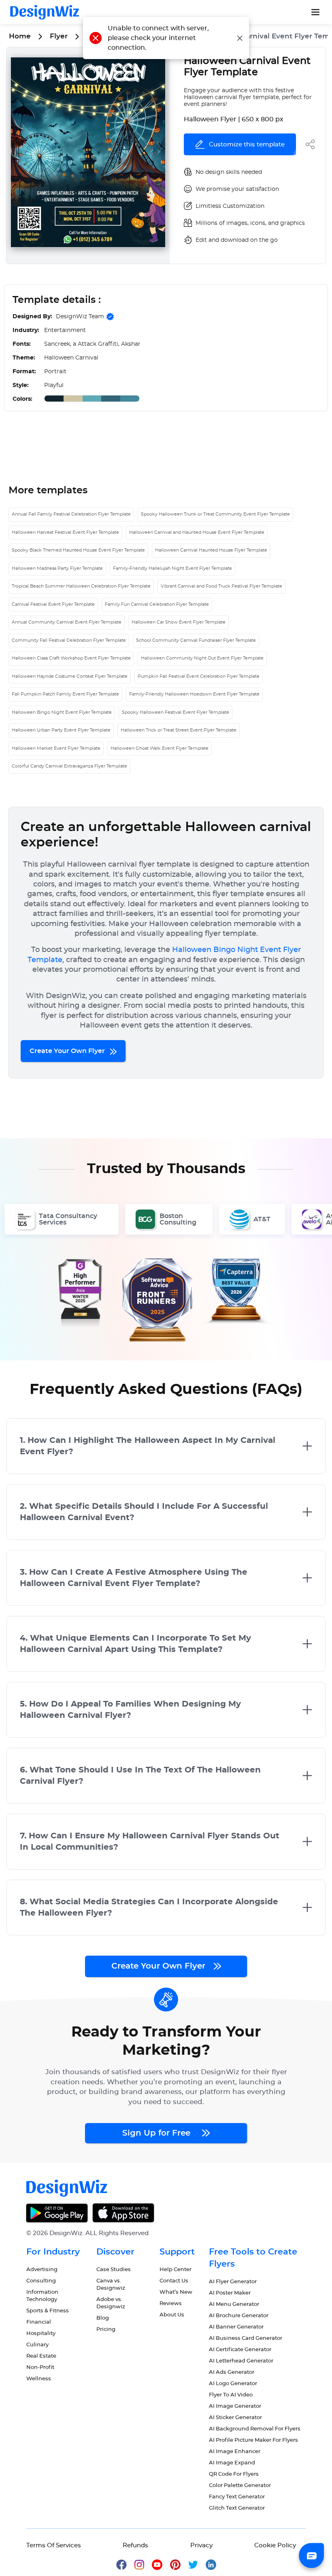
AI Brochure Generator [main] (239, 2316)
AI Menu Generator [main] (234, 2304)
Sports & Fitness (48, 2311)
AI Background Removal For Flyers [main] (255, 2429)
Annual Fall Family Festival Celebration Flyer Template (71, 514)
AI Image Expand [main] (232, 2463)
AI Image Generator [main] (235, 2406)
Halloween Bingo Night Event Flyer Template (62, 712)
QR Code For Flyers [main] (234, 2474)
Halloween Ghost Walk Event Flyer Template (160, 748)
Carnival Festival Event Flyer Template (53, 604)
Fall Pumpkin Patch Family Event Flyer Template (65, 694)
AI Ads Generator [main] (232, 2372)
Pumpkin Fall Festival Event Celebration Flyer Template (199, 676)
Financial (39, 2322)
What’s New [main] (176, 2292)
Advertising (42, 2270)
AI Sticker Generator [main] (235, 2418)
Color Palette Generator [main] (240, 2486)
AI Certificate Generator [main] (240, 2350)
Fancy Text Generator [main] (237, 2497)
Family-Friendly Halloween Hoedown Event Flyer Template (194, 694)
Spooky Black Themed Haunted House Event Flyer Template (78, 550)
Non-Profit (40, 2368)
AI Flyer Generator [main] (233, 2282)
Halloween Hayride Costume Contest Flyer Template (70, 676)
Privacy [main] (201, 2545)
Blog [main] (103, 2318)
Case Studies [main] (114, 2270)
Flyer (59, 36)
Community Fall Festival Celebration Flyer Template (69, 640)
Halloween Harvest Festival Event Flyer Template (65, 532)
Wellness (39, 2379)
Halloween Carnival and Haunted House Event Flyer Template (197, 532)
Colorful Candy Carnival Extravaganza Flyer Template (69, 766)
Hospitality (41, 2334)
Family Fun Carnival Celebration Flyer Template (157, 604)
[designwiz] (125, 2564)
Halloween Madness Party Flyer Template (57, 568)
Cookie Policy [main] (275, 2545)
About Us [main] (172, 2315)
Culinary (37, 2345)
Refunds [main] (135, 2545)
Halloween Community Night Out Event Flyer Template (202, 658)
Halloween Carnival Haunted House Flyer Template (211, 550)
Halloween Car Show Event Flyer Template (179, 622)
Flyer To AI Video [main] (231, 2395)
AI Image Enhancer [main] (235, 2452)
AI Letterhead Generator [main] (241, 2361)
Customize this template (247, 145)
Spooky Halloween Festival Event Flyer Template (176, 712)
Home (20, 36)
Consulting (41, 2281)
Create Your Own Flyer (68, 1051)
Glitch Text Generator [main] (237, 2508)
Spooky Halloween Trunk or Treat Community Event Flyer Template (215, 514)
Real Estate (41, 2356)
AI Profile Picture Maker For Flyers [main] (253, 2440)
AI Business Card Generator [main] (246, 2338)
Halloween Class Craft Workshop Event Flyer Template (71, 658)
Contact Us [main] (174, 2281)
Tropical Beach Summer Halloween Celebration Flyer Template (81, 586)
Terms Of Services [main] (54, 2545)
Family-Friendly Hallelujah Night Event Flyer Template (172, 568)
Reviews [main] (171, 2304)
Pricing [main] (106, 2330)
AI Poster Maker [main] (230, 2293)
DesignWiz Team (80, 317)
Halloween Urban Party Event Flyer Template (61, 730)
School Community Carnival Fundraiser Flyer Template (196, 640)
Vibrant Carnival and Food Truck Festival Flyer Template (221, 586)
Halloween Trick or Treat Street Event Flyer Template (179, 730)
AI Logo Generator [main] (233, 2384)
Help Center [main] (176, 2270)
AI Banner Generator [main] (236, 2327)
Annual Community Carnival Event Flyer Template (67, 622)
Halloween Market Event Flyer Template (56, 748)
